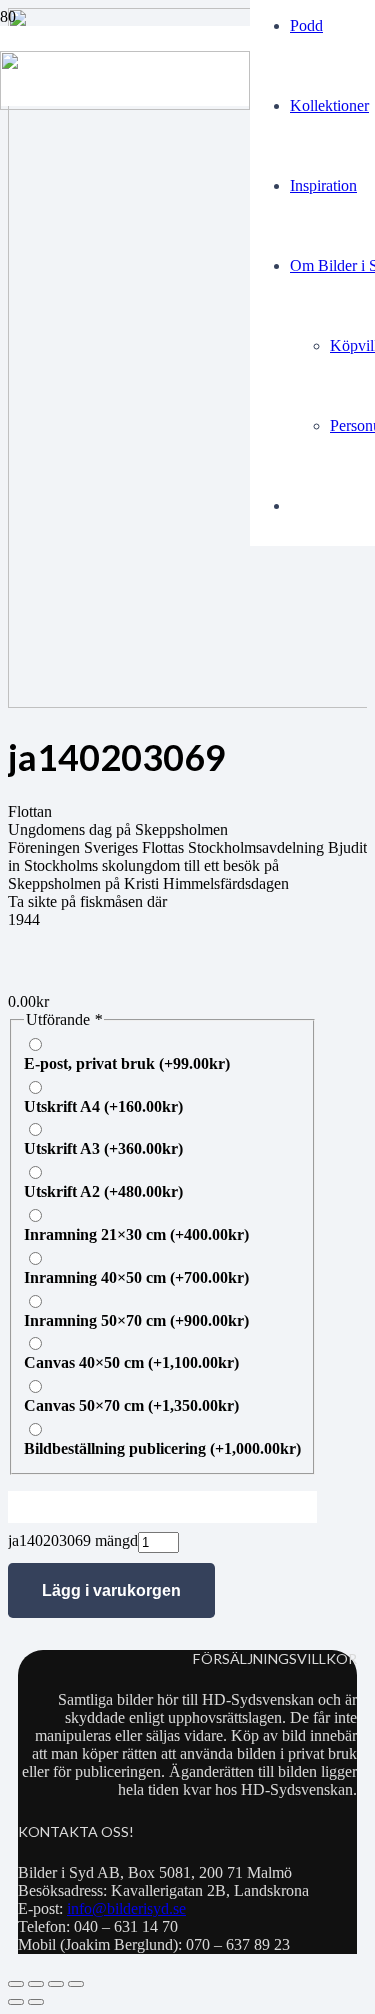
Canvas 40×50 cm (131, 1362)
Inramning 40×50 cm (136, 1277)
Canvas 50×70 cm (131, 1405)
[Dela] (56, 1984)
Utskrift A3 (103, 1148)
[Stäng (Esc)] (76, 1984)
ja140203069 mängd (73, 1540)
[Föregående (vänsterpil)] (16, 2002)
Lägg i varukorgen (111, 1590)
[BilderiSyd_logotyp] (125, 104)
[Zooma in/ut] (16, 1984)
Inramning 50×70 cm (136, 1320)
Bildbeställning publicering (162, 1448)
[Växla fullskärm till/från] (36, 1984)
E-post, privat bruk (127, 1063)
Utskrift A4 (103, 1106)
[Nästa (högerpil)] (36, 2002)
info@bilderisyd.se (126, 1908)
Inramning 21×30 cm (136, 1234)
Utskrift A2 (103, 1191)
